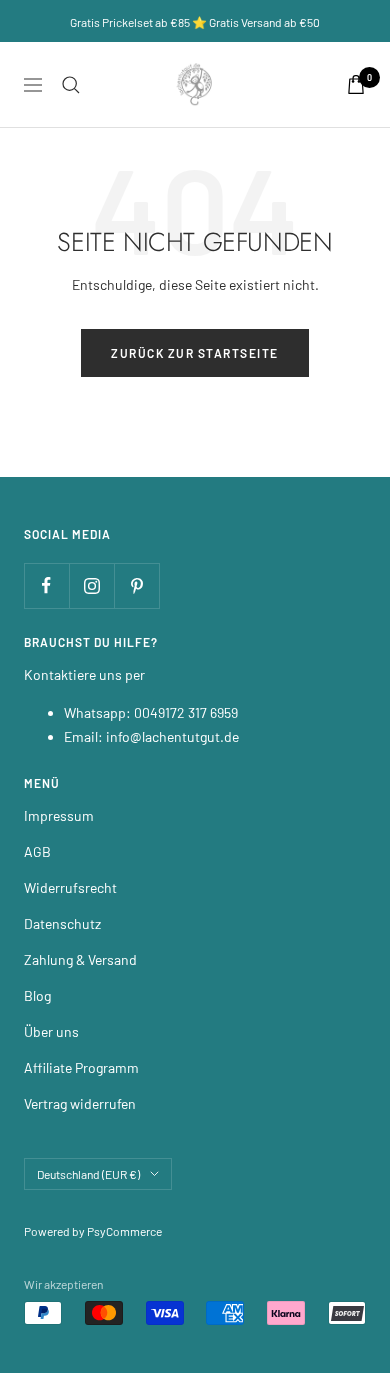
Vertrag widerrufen (80, 1103)
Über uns (51, 1031)
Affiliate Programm (81, 1067)
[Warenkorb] (356, 84)
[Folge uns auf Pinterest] (136, 585)
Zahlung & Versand (80, 959)
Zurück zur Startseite (195, 353)
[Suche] (71, 85)
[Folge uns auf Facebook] (46, 585)
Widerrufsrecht (70, 887)
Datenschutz (62, 923)
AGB (37, 851)
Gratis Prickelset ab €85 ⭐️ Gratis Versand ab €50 (195, 22)
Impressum (59, 815)
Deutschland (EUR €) (88, 1174)
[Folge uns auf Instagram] (91, 585)
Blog (37, 995)
